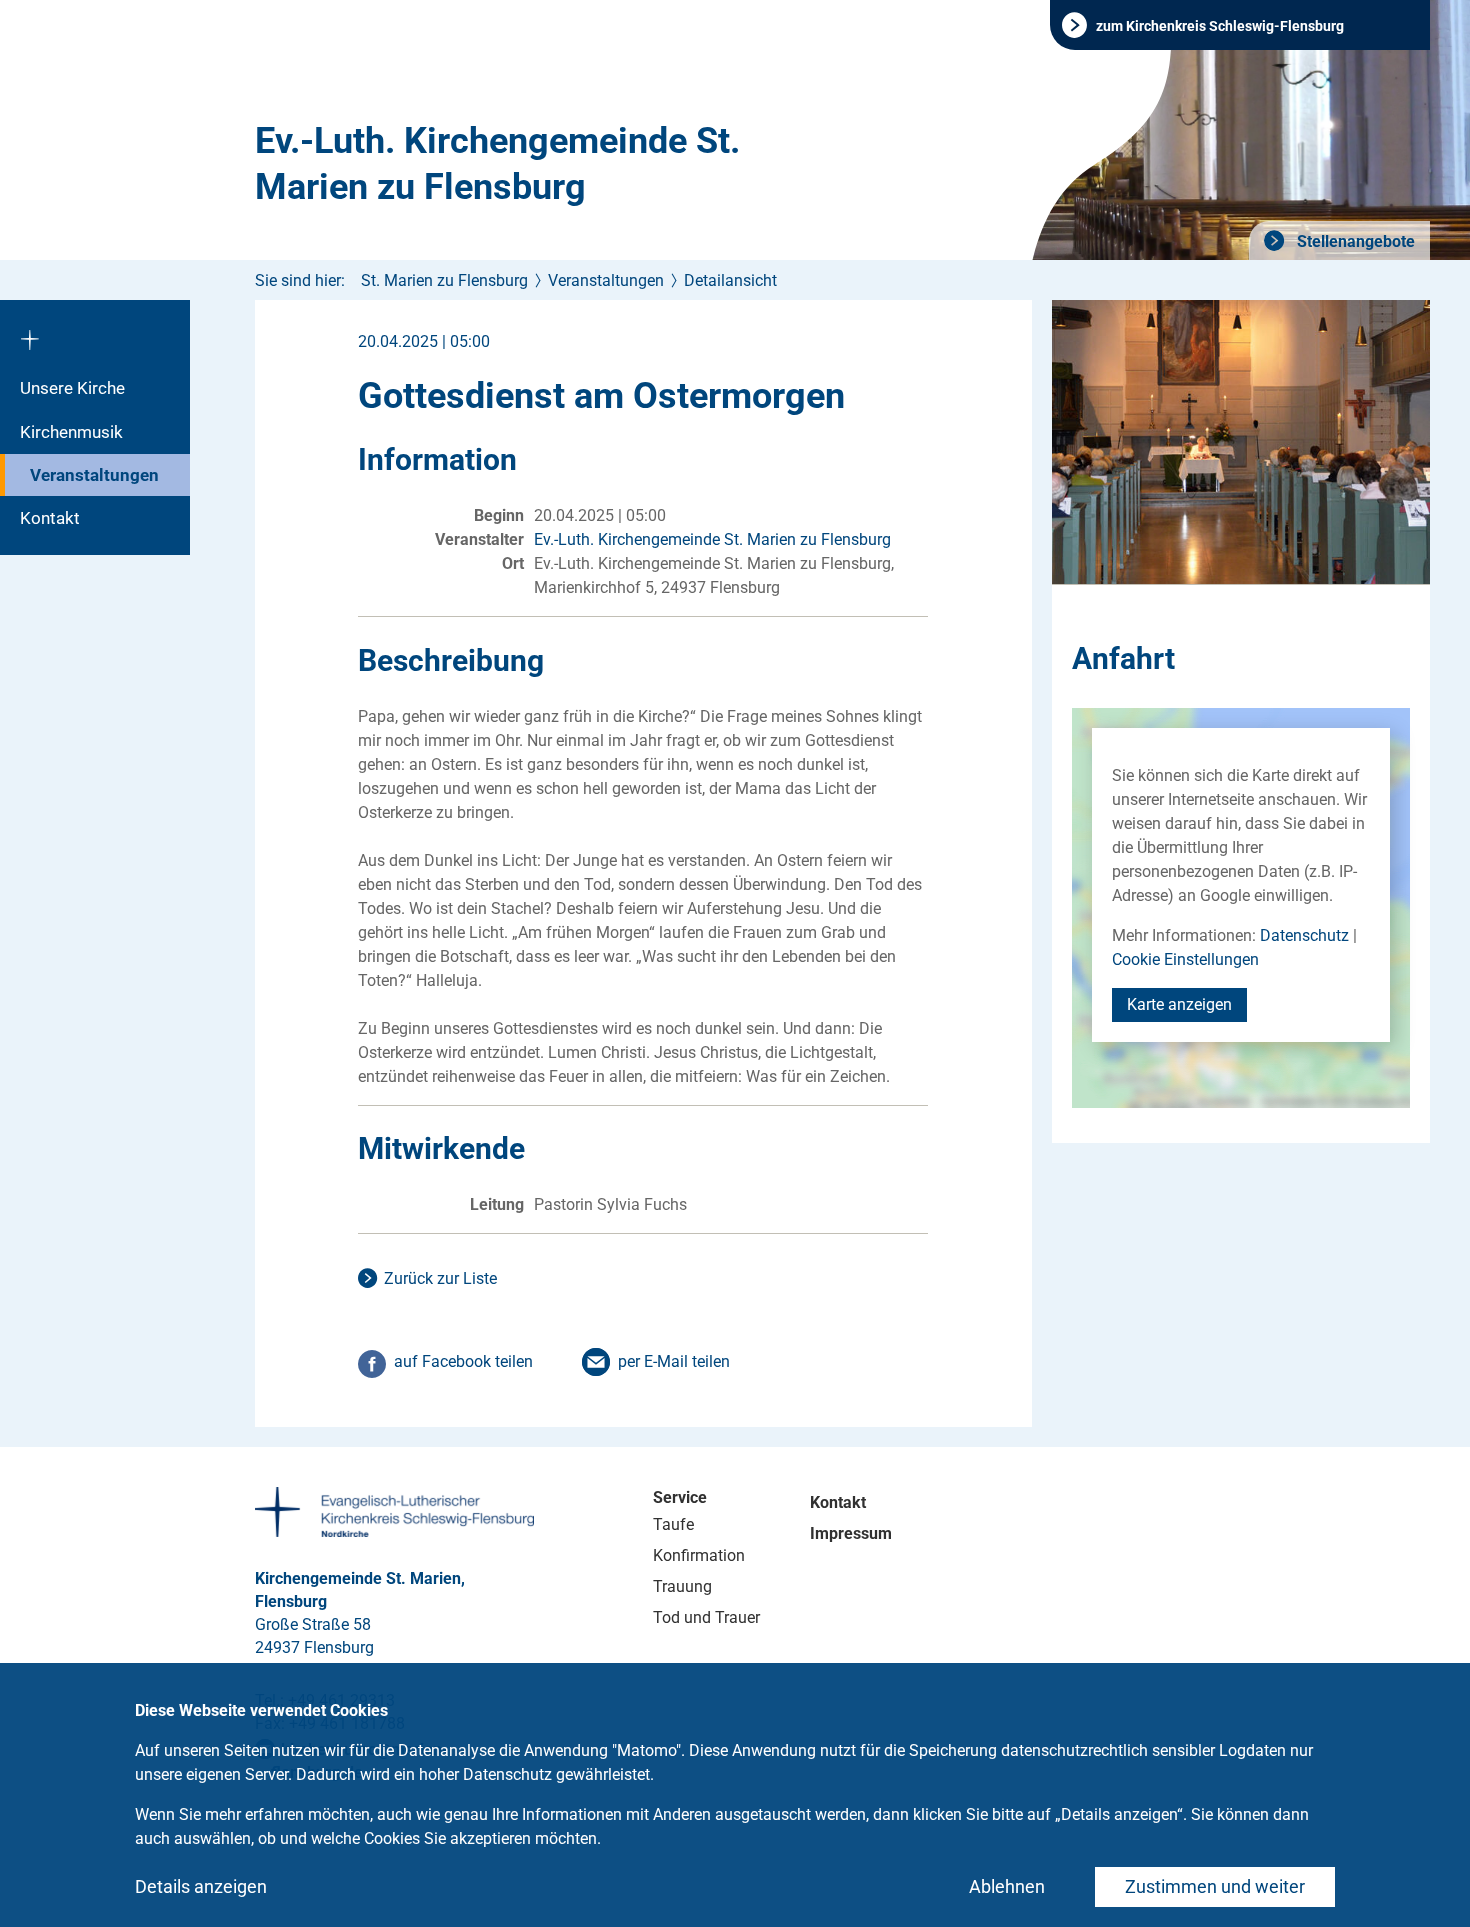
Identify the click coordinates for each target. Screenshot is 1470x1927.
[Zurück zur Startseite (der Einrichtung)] (95, 333)
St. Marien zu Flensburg (444, 280)
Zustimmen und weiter (1215, 1886)
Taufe (673, 1524)
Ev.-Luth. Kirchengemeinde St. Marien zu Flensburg (497, 164)
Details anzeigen (201, 1886)
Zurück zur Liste (440, 1278)
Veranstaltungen (94, 475)
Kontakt (50, 518)
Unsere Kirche (72, 388)
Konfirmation (699, 1555)
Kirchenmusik (71, 432)
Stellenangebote (1354, 241)
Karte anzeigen (1179, 1004)
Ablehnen (1007, 1886)
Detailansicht (730, 280)
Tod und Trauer (706, 1617)
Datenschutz (1304, 935)
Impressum (851, 1533)
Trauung (682, 1586)
